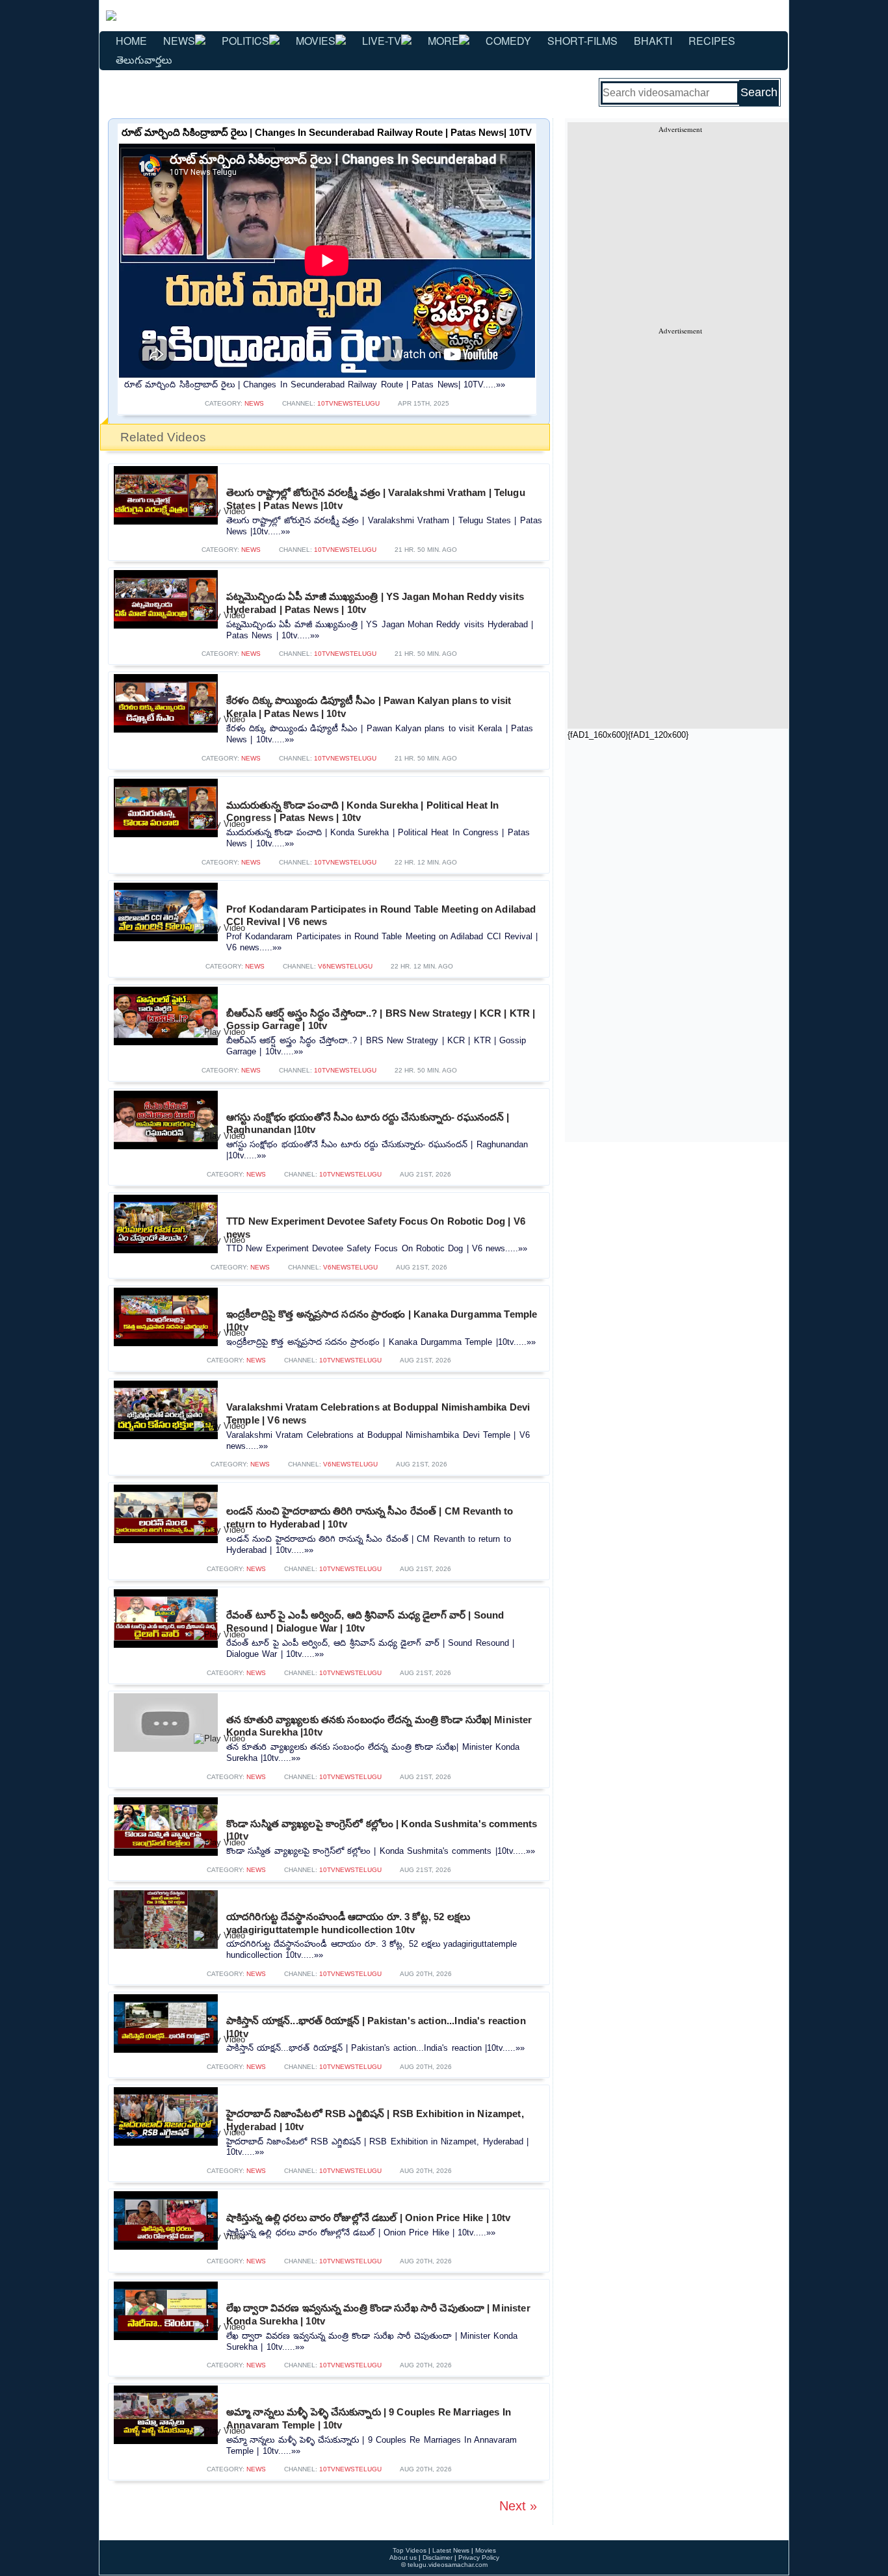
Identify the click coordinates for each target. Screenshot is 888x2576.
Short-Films (582, 41)
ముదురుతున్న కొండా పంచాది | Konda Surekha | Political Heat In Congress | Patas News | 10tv (362, 812)
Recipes (712, 41)
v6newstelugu (345, 966)
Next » (518, 2506)
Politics (245, 41)
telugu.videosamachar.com (448, 2565)
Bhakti (653, 41)
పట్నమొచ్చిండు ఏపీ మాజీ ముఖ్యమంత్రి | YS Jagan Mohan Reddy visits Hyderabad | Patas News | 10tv (375, 603)
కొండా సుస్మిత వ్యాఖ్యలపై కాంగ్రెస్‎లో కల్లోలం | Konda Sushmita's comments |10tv (382, 1830)
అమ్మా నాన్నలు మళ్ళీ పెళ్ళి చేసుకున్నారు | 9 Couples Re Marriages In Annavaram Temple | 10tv (369, 2418)
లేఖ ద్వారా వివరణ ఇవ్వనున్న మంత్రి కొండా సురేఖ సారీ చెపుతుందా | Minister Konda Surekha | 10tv (378, 2314)
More (443, 41)
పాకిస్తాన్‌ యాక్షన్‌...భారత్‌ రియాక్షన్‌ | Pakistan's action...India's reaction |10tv (376, 2027)
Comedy (508, 41)
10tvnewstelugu (348, 403)
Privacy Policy (479, 2557)
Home (131, 41)
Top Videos (410, 2550)
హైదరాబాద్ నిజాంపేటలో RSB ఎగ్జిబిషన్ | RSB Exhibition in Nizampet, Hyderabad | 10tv (375, 2120)
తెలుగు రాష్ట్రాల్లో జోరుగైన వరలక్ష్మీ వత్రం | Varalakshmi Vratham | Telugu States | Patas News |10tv (376, 499)
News (179, 41)
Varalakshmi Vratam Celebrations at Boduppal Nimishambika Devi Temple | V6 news (378, 1413)
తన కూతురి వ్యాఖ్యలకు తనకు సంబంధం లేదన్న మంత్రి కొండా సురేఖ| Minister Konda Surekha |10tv (379, 1726)
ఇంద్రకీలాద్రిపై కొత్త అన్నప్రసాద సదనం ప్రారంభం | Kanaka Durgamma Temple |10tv (382, 1321)
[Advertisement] (680, 225)
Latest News (451, 2550)
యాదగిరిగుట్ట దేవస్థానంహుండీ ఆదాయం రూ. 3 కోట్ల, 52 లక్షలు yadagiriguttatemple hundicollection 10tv (348, 1923)
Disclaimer (437, 2557)
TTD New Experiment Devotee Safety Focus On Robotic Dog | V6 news (376, 1228)
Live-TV (382, 41)
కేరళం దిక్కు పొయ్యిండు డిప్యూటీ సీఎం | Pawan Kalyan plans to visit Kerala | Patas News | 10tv (369, 707)
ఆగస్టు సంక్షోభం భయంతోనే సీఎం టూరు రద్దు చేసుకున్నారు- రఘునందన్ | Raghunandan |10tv (368, 1124)
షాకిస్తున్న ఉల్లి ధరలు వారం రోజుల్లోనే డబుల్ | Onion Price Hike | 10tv (368, 2218)
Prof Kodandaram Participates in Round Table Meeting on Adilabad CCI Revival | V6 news (381, 916)
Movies (316, 41)
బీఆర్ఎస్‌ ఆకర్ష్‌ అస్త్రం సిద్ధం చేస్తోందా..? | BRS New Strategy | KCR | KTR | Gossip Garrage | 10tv (381, 1020)
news (254, 403)
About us (403, 2557)
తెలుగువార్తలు (144, 59)
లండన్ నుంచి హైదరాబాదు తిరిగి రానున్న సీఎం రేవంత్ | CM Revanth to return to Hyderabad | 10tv (370, 1517)
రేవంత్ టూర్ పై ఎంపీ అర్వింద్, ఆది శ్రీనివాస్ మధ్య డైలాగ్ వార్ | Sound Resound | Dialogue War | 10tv (365, 1621)
